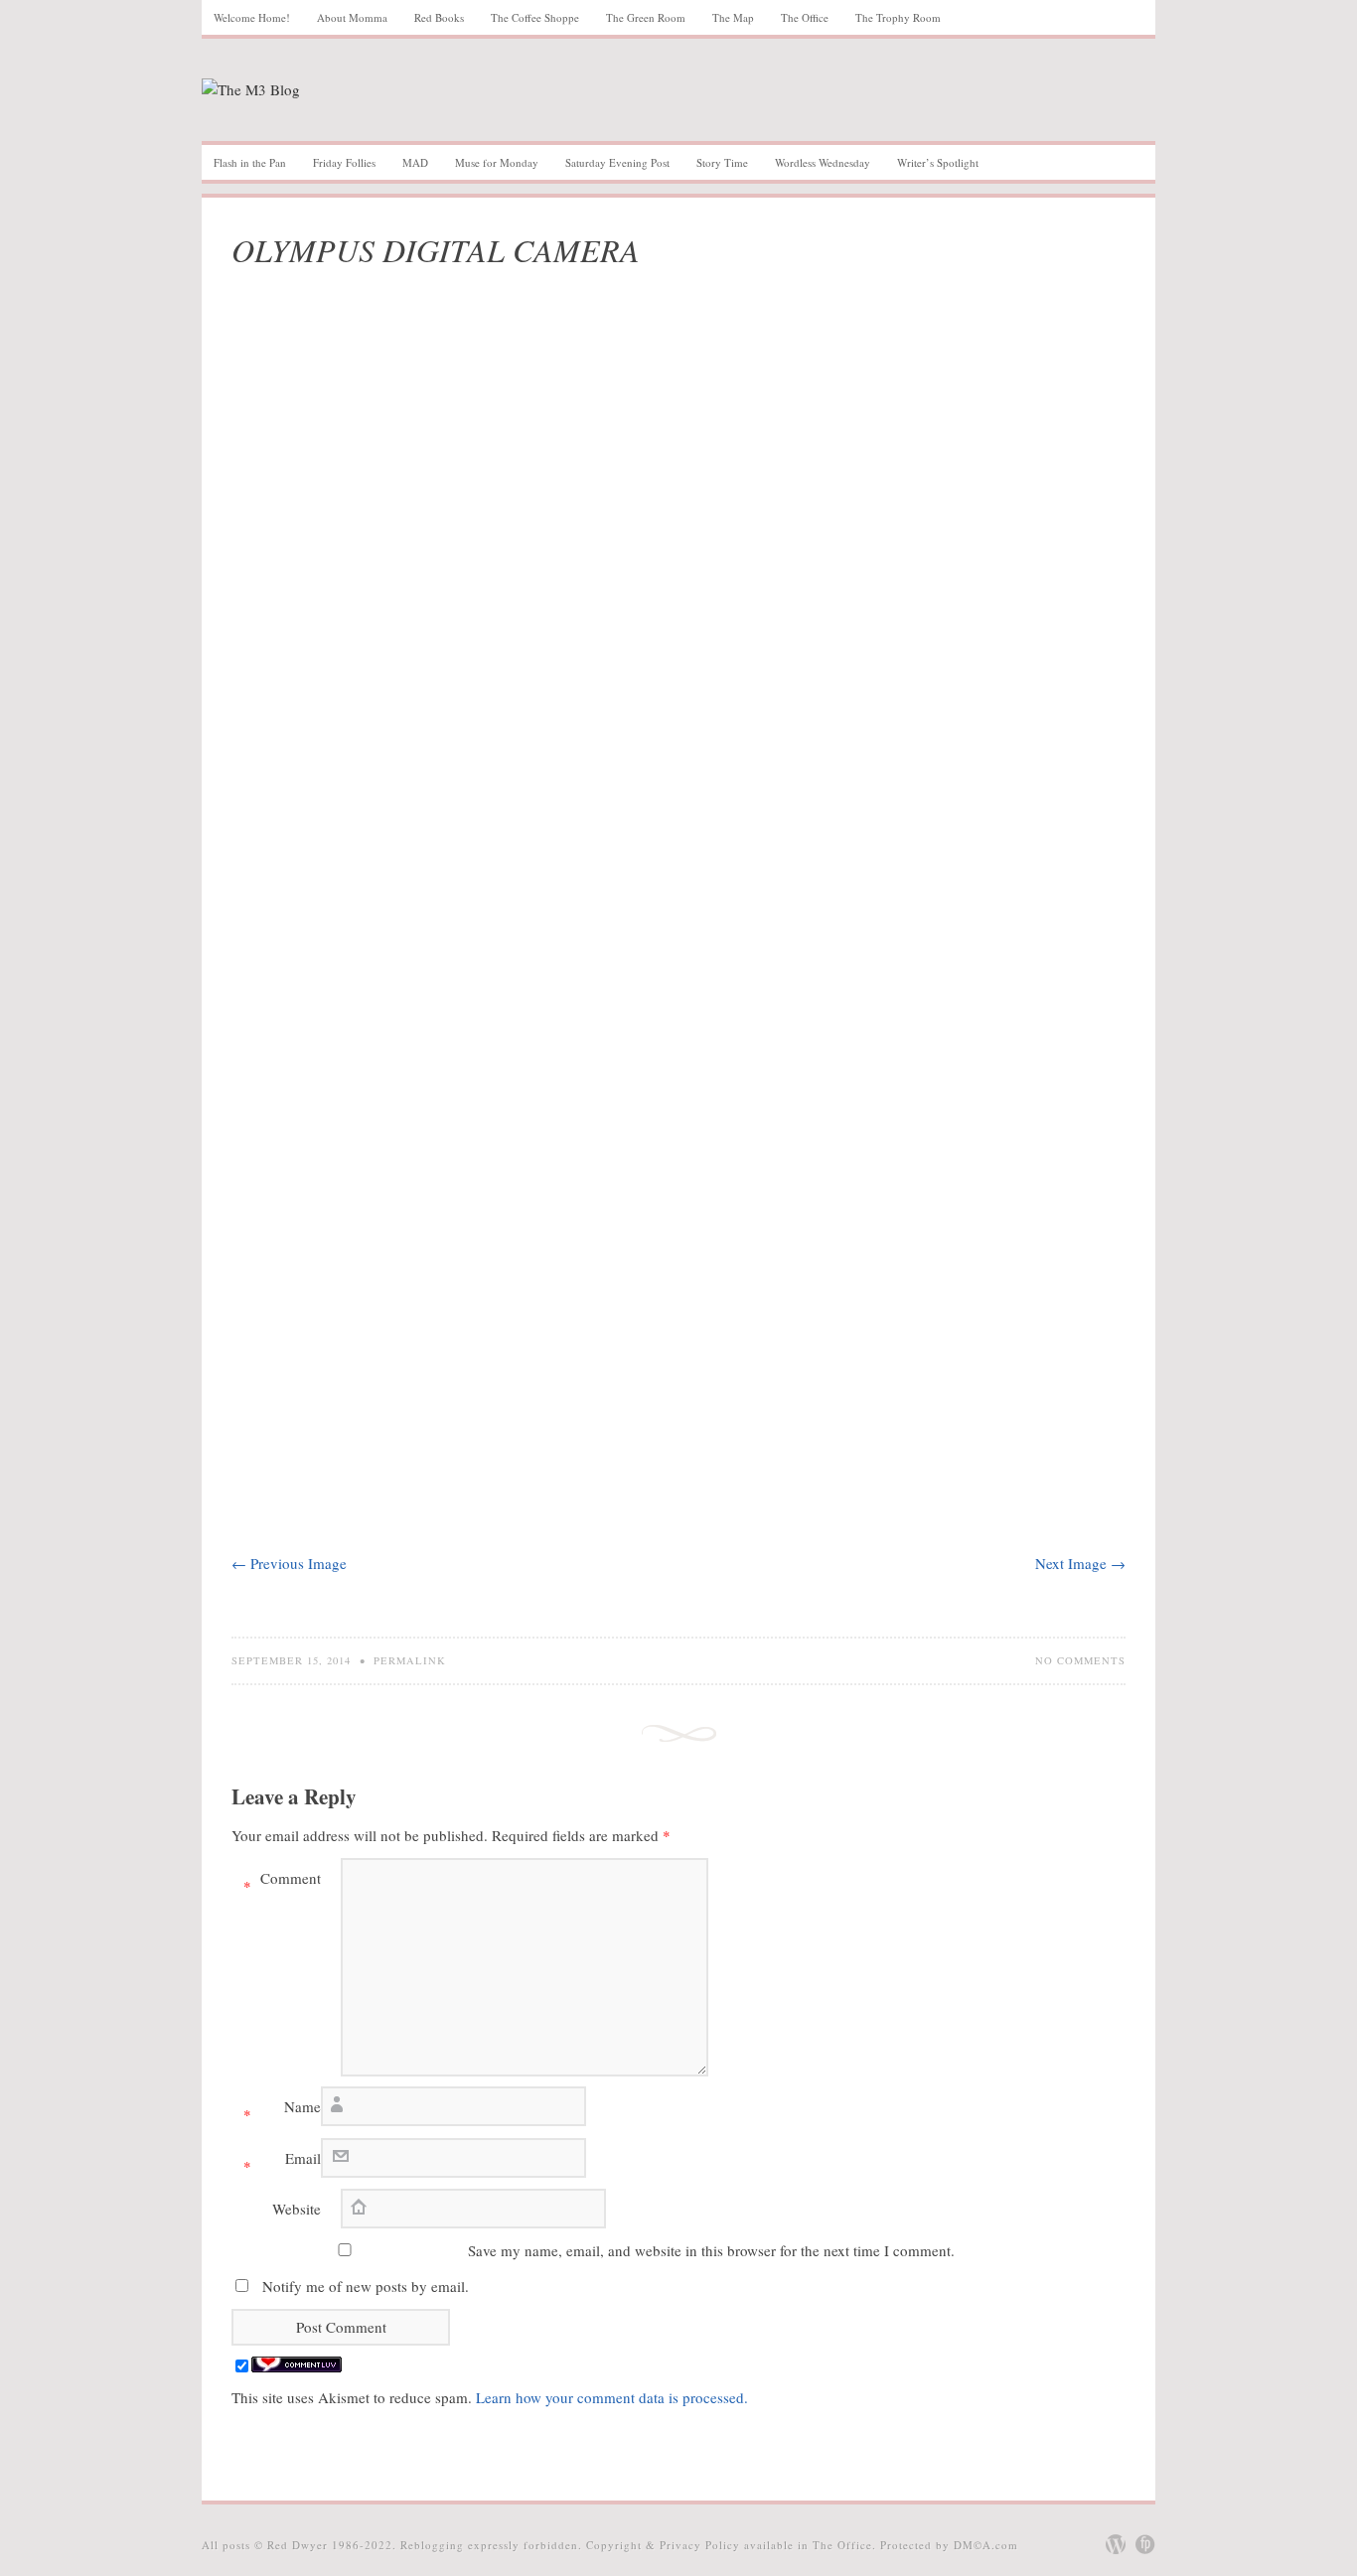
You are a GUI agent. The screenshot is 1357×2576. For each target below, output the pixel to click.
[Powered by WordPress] (1116, 2544)
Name (282, 2110)
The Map (733, 17)
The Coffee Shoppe (535, 17)
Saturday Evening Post (617, 162)
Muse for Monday (497, 162)
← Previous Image (289, 1563)
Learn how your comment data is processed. (612, 2397)
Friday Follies (344, 162)
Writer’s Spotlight (938, 162)
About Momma (352, 17)
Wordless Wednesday (823, 162)
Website (297, 2209)
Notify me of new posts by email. (366, 2286)
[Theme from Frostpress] (1145, 2544)
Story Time (722, 162)
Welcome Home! (252, 17)
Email (282, 2162)
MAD (415, 162)
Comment (282, 1882)
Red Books (439, 17)
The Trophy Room (898, 17)
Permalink (410, 1660)
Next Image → (1080, 1563)
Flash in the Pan (250, 162)
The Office (805, 17)
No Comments (1080, 1660)
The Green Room (646, 17)
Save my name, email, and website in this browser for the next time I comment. (711, 2250)
